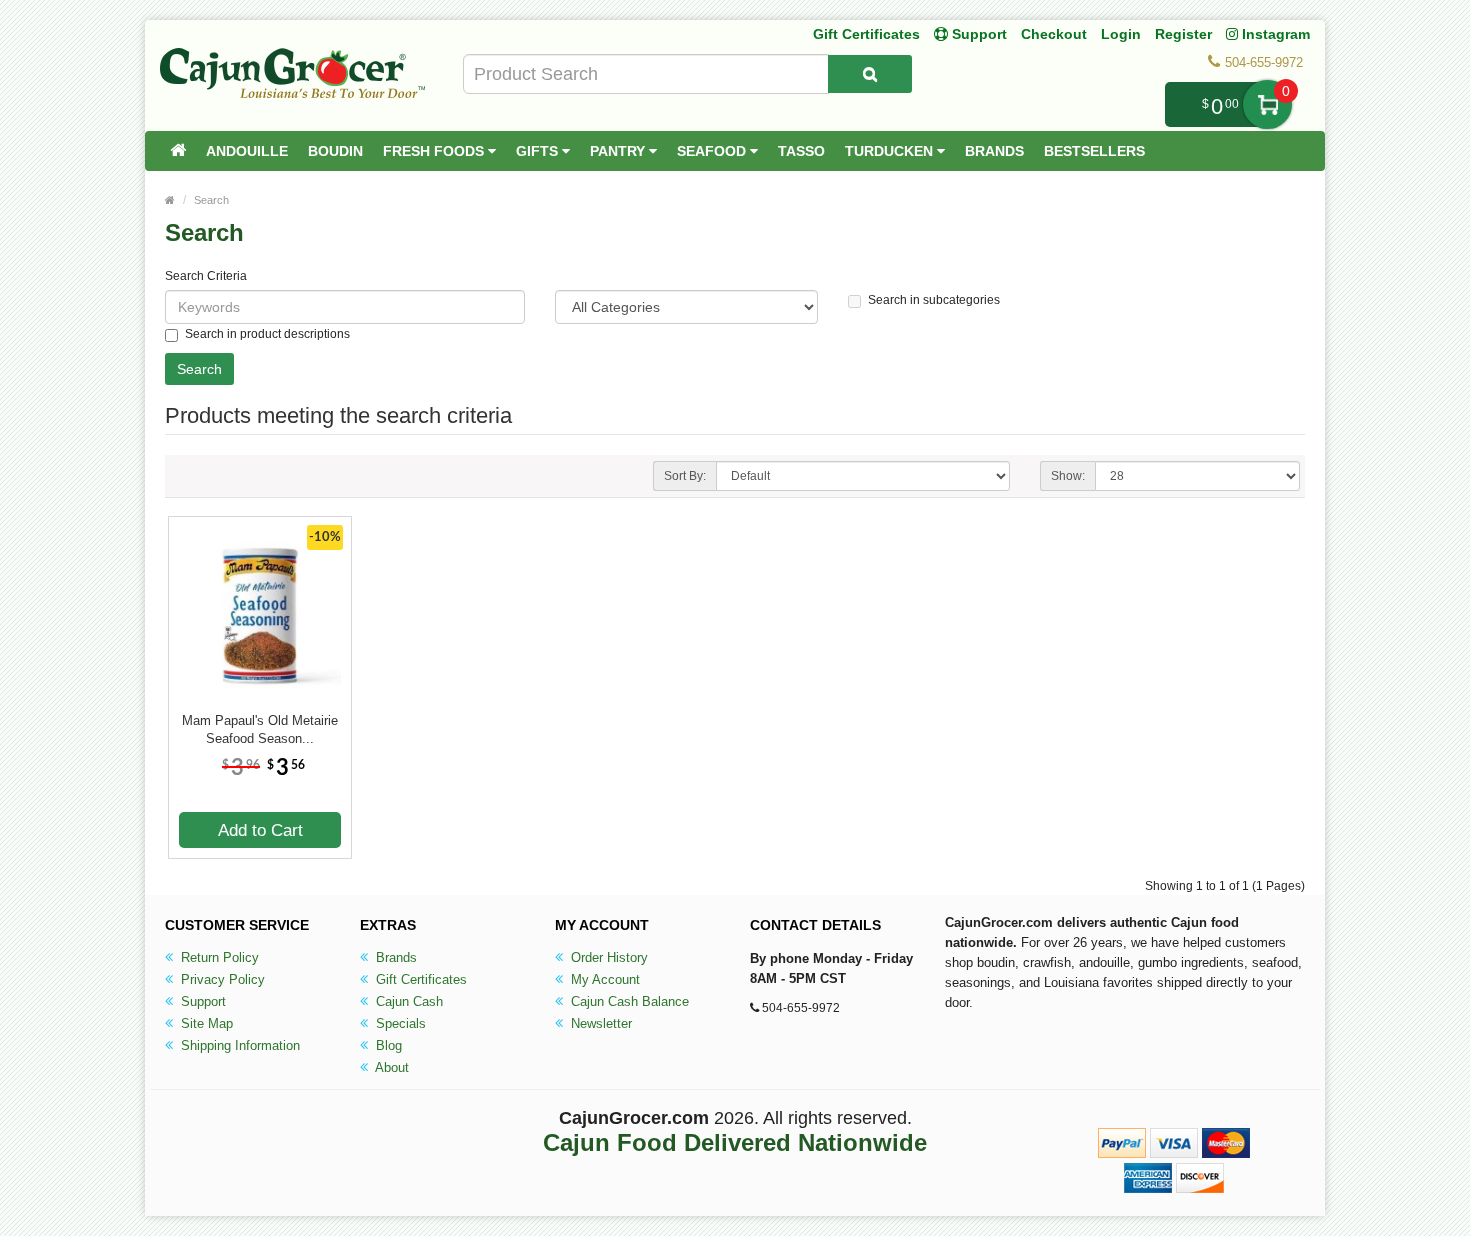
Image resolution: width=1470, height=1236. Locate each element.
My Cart (1267, 104)
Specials (399, 1023)
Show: (1068, 476)
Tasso (801, 151)
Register (1183, 34)
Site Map (205, 1023)
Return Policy (218, 957)
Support (201, 1001)
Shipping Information (238, 1045)
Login (1121, 34)
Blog (387, 1045)
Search (211, 200)
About (390, 1067)
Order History (607, 957)
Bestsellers (1094, 151)
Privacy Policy (221, 979)
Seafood (713, 151)
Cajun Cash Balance (628, 1001)
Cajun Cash (407, 1001)
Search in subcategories (934, 300)
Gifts (539, 151)
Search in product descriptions (267, 334)
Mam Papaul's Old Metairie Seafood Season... (260, 729)
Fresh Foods (435, 151)
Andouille (247, 151)
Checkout (1054, 34)
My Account (603, 979)
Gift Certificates (866, 34)
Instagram (1274, 34)
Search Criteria (206, 276)
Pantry (619, 151)
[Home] (178, 151)
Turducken (891, 151)
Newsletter (599, 1023)
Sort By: (685, 476)
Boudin (335, 151)
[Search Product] (870, 74)
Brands (994, 151)
